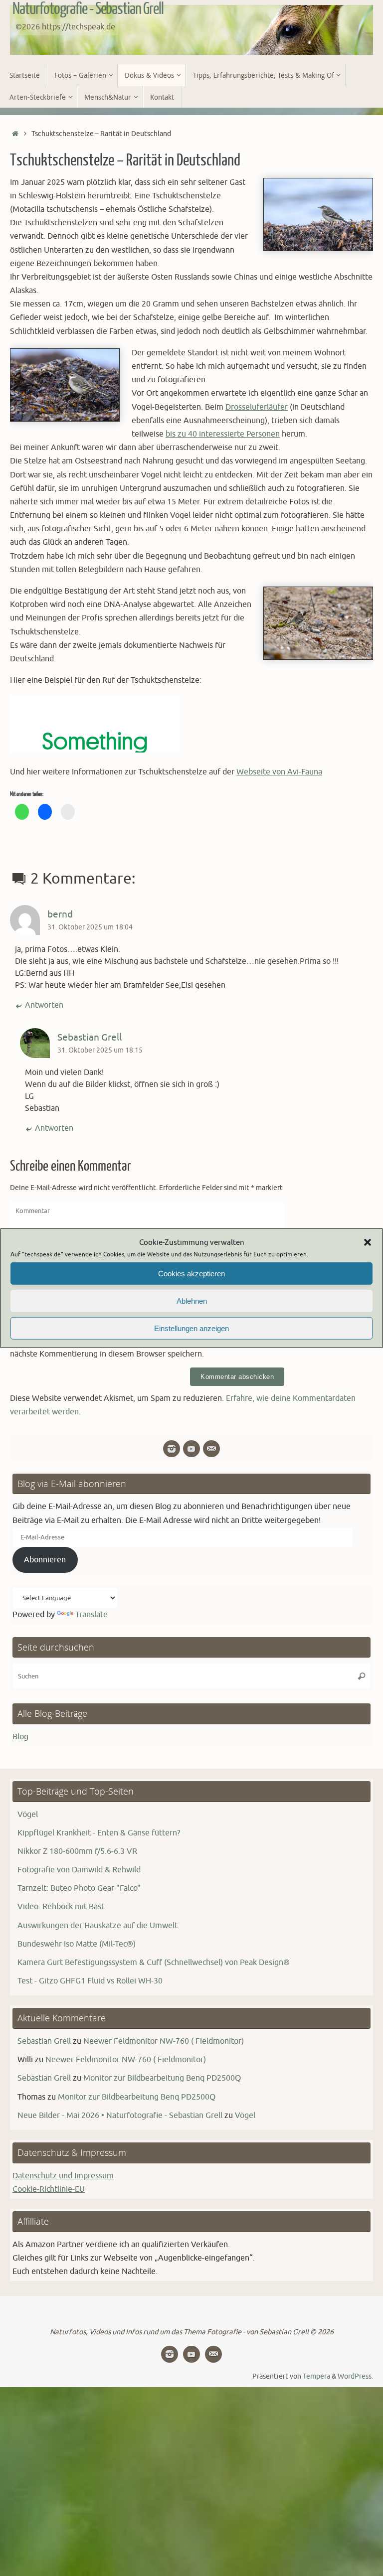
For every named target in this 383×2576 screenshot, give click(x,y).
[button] (368, 1242)
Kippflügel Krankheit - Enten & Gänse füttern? (99, 1833)
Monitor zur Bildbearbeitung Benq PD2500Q (162, 2078)
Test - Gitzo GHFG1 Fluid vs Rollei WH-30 (90, 1981)
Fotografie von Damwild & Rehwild (79, 1870)
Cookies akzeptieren (191, 1273)
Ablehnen (192, 1300)
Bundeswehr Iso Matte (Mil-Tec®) (77, 1944)
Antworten (44, 1005)
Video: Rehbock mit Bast (61, 1907)
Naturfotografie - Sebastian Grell (88, 9)
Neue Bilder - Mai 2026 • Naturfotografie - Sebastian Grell (120, 2116)
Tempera (316, 2376)
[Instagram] (172, 1449)
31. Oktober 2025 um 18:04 (90, 927)
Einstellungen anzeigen (191, 1328)
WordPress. (355, 2376)
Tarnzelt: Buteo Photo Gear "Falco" (79, 1888)
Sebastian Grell (90, 1038)
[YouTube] (191, 1449)
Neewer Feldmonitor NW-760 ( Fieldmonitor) (164, 2041)
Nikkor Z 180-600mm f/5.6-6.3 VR (77, 1851)
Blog (20, 1737)
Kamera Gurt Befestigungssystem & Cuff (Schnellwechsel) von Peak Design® (154, 1963)
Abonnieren (45, 1560)
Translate (92, 1615)
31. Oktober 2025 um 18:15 (100, 1050)
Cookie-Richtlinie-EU (49, 2189)
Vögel (28, 1815)
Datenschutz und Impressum (63, 2176)
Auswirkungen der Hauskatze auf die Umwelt (97, 1926)
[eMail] (211, 1449)
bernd (60, 914)
